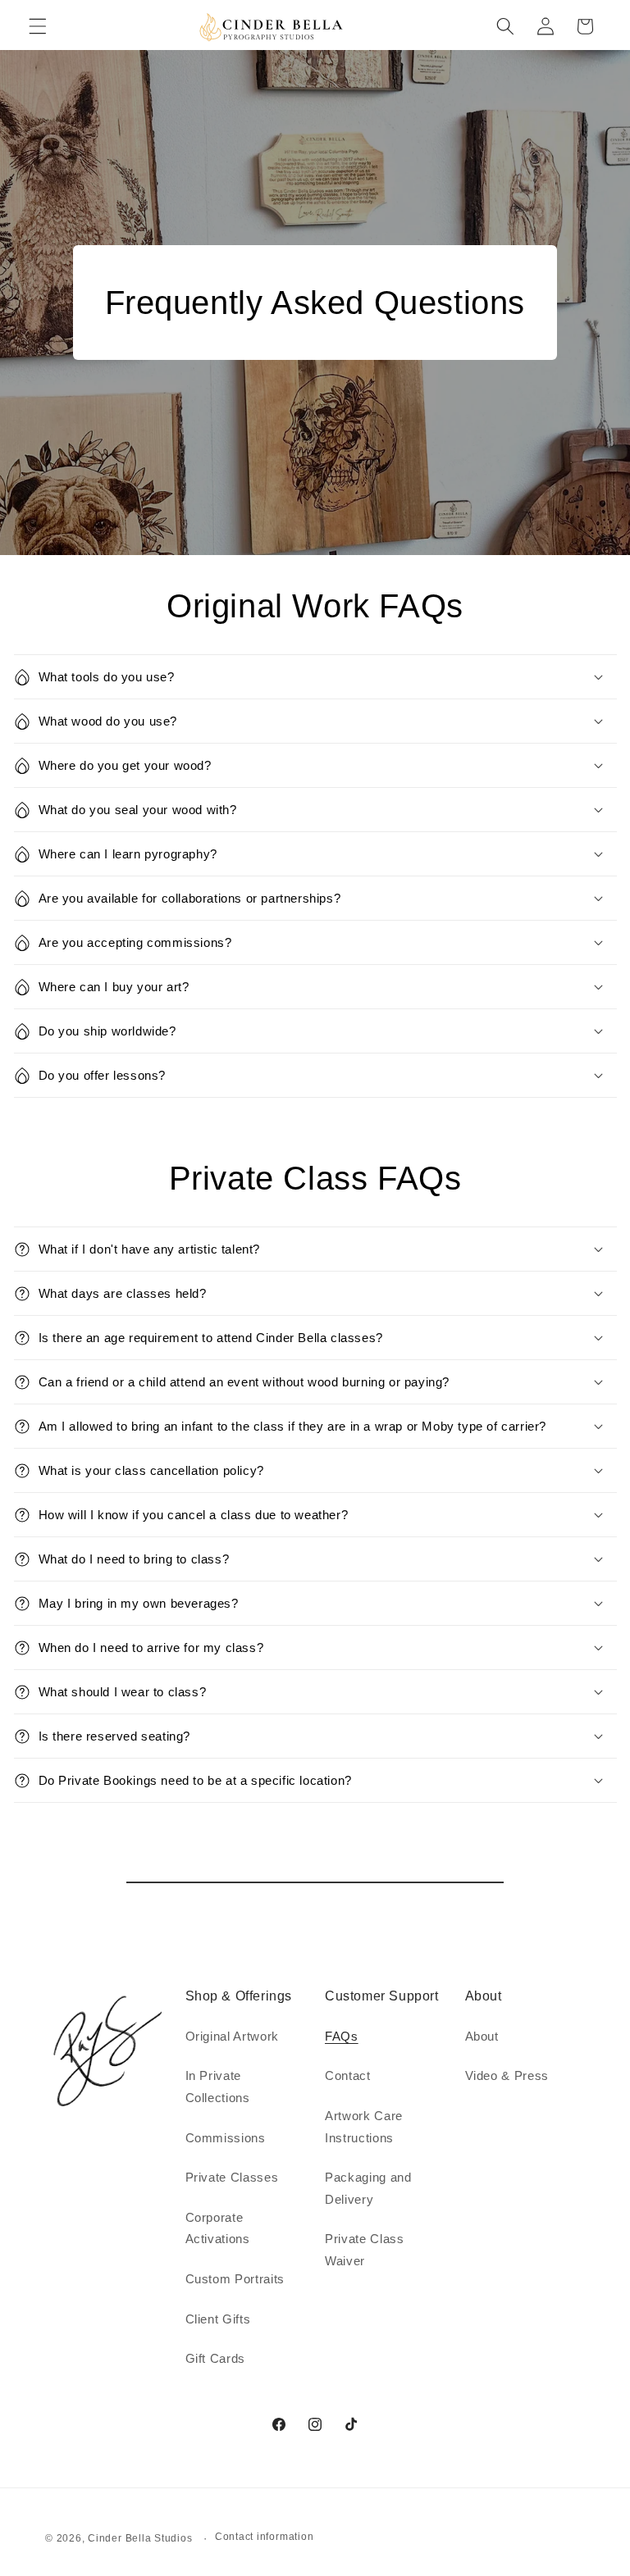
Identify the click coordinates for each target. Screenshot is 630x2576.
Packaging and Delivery (368, 2188)
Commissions (226, 2138)
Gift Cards (216, 2358)
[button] (38, 26)
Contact (348, 2075)
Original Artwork (233, 2036)
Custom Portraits (235, 2279)
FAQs (342, 2036)
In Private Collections (218, 2087)
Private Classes (232, 2177)
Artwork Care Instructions (364, 2127)
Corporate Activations (218, 2228)
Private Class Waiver (365, 2250)
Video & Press (507, 2075)
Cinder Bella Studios (140, 2538)
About (482, 2036)
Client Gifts (218, 2319)
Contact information (265, 2537)
